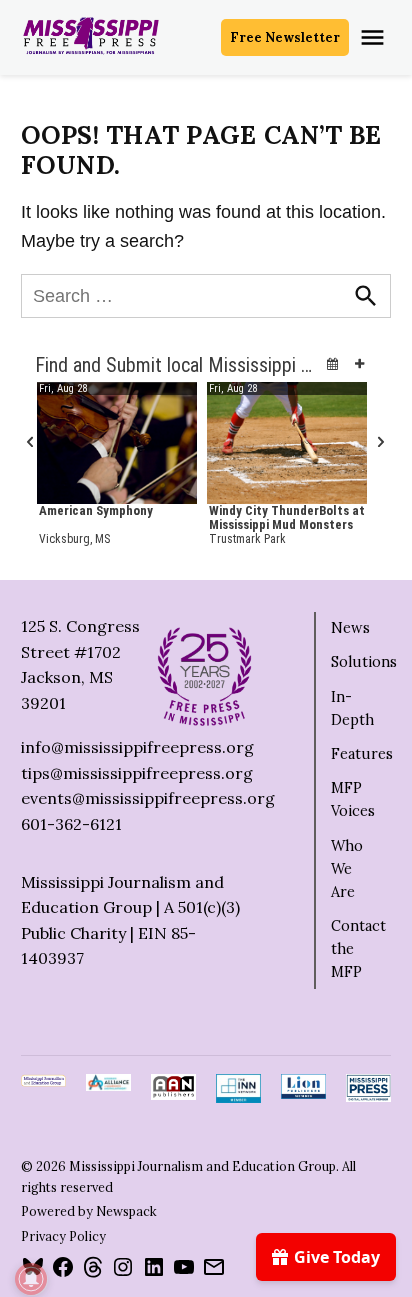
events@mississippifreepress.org (148, 798)
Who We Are (347, 869)
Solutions (364, 662)
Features (362, 754)
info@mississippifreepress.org (137, 747)
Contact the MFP (358, 949)
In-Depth (352, 708)
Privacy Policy (63, 1236)
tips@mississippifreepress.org (137, 773)
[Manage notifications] (31, 1279)
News (350, 628)
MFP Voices (353, 799)
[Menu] (375, 37)
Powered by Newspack (89, 1211)
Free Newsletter (285, 37)
